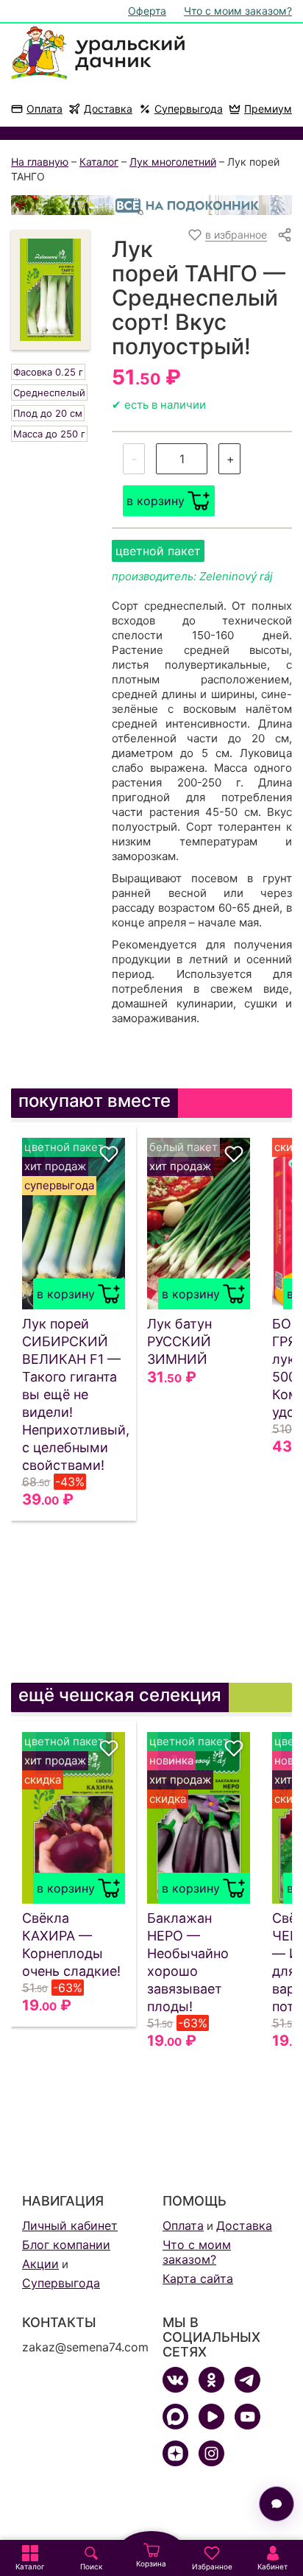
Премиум (268, 109)
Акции (40, 2264)
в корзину (156, 501)
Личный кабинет (70, 2225)
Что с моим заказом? (238, 11)
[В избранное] (109, 1154)
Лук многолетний (173, 162)
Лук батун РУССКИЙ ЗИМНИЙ (179, 1341)
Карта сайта (198, 2278)
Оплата (44, 109)
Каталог (99, 162)
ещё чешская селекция (120, 1695)
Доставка (108, 109)
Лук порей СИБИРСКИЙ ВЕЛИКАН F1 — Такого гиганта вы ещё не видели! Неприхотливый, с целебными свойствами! (74, 1394)
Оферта (147, 11)
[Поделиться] (285, 235)
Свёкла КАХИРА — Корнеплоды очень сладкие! (71, 1945)
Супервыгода (189, 109)
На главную (40, 162)
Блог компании (66, 2245)
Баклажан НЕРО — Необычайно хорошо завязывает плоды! (188, 1962)
